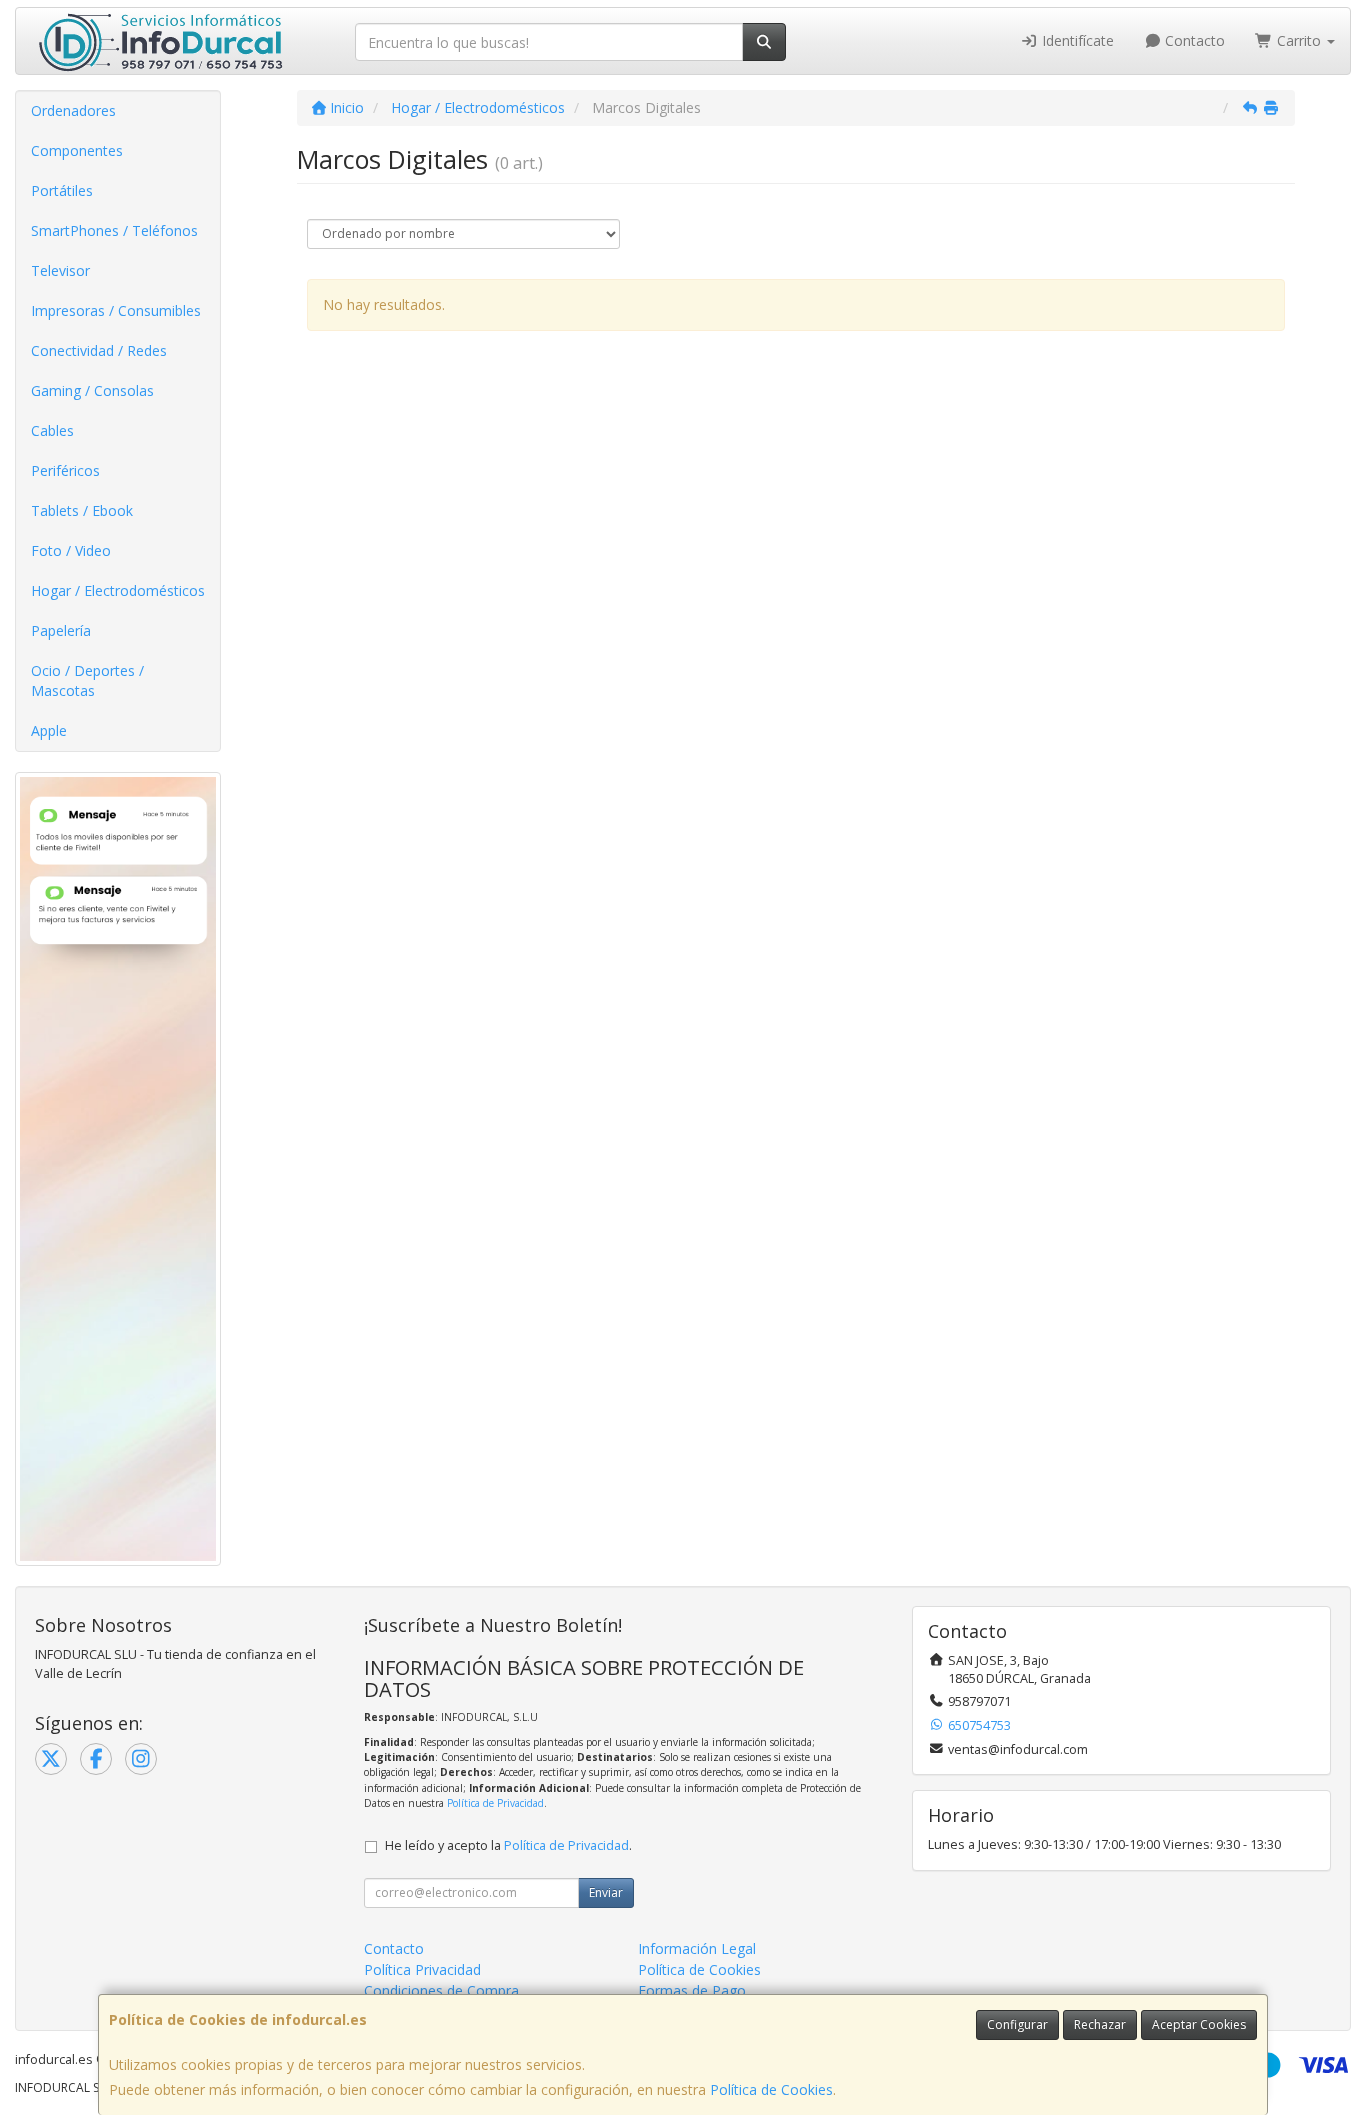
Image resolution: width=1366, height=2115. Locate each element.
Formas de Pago (692, 1990)
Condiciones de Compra (441, 1990)
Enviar (606, 1892)
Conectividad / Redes (99, 350)
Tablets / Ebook (82, 510)
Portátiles (62, 190)
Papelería (61, 630)
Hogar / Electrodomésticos (118, 590)
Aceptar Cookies (1199, 2024)
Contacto (1193, 40)
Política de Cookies (771, 2089)
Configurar (1017, 2024)
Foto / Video (71, 550)
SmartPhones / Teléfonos (114, 230)
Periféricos (65, 470)
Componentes (77, 150)
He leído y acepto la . (508, 1845)
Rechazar (1100, 2024)
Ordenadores (73, 110)
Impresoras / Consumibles (116, 310)
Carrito (1299, 40)
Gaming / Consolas (92, 390)
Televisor (60, 270)
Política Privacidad (422, 1969)
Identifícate (1076, 40)
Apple (49, 730)
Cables (52, 430)
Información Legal (697, 1948)
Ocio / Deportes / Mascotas (87, 680)
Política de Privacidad (495, 1803)
